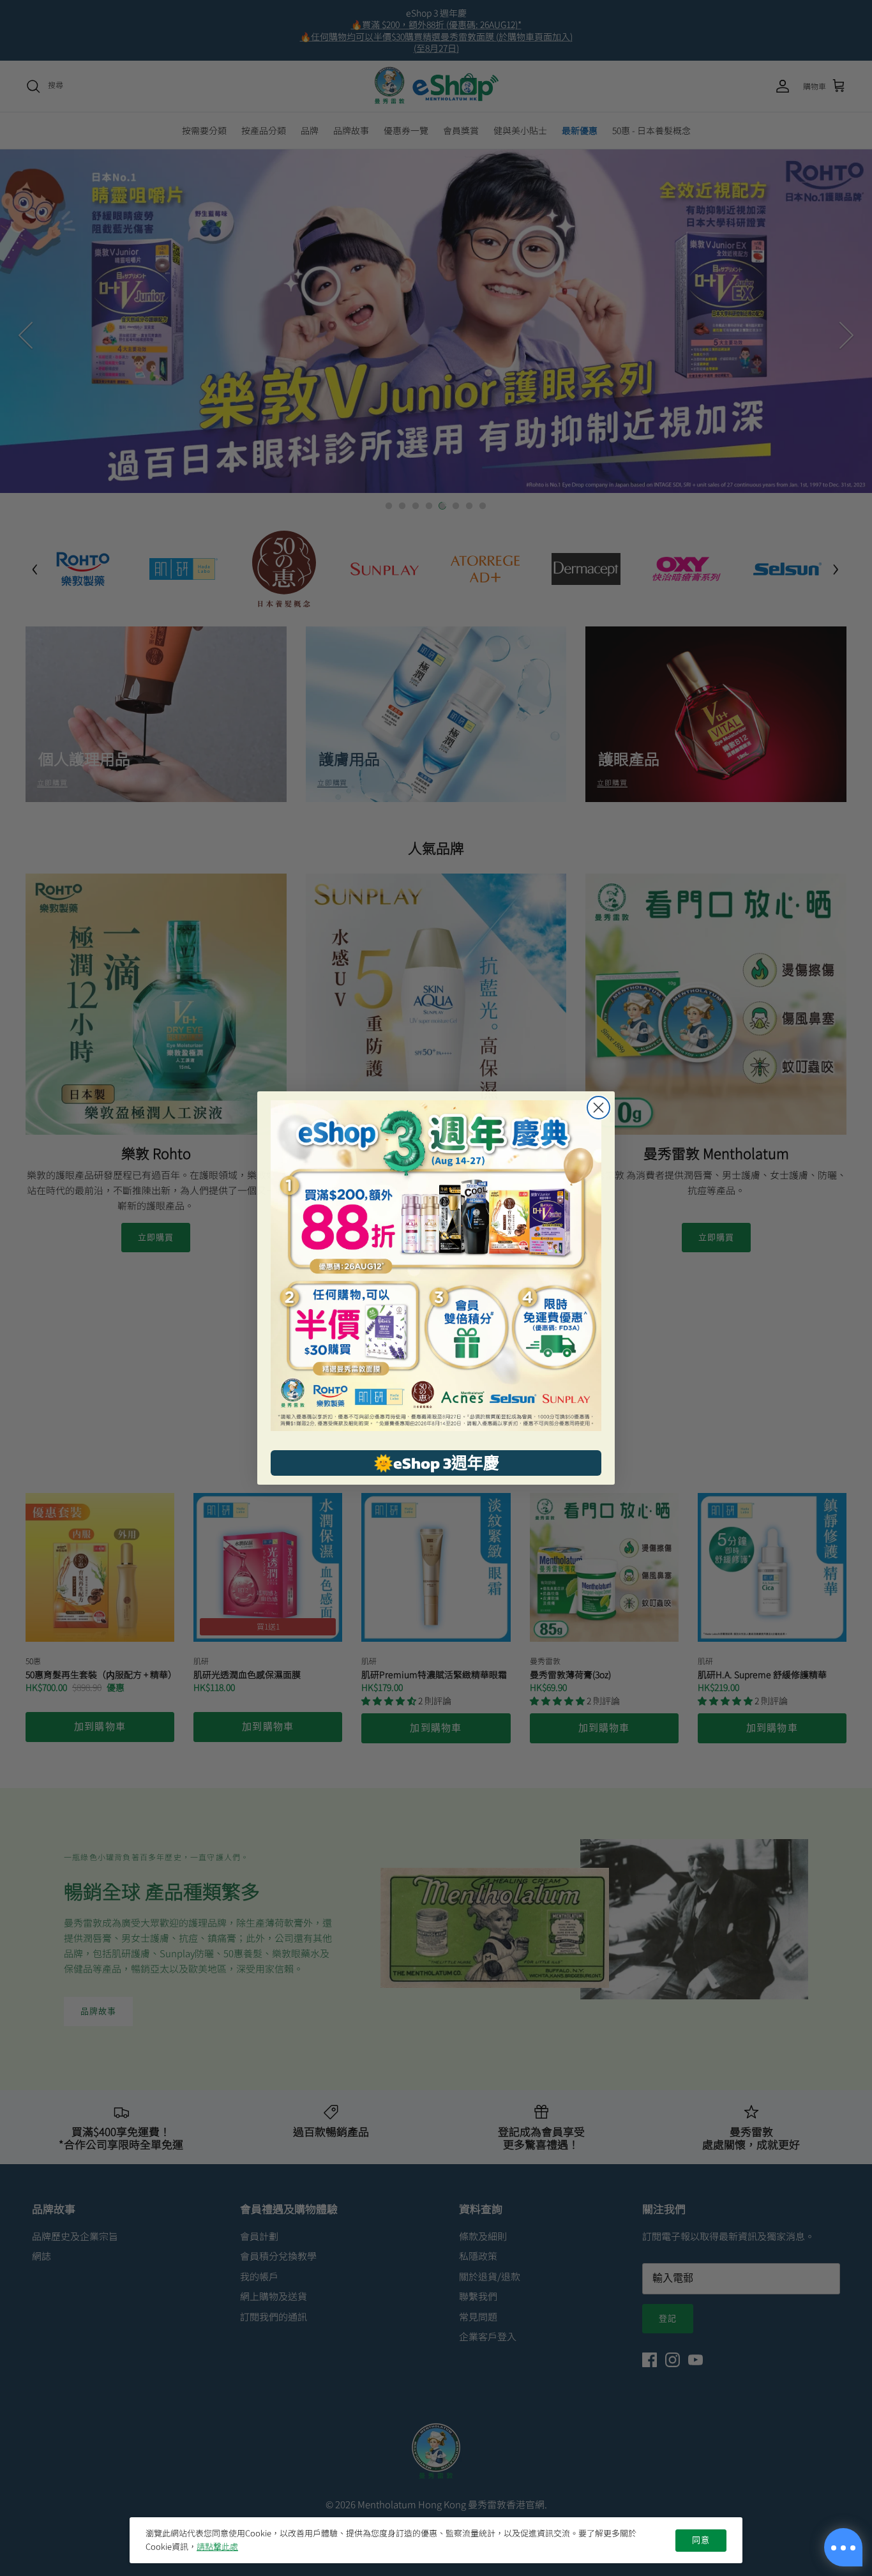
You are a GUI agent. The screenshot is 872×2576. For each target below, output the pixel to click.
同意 (701, 2540)
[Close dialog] (598, 1108)
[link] (436, 1266)
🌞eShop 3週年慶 (436, 1463)
